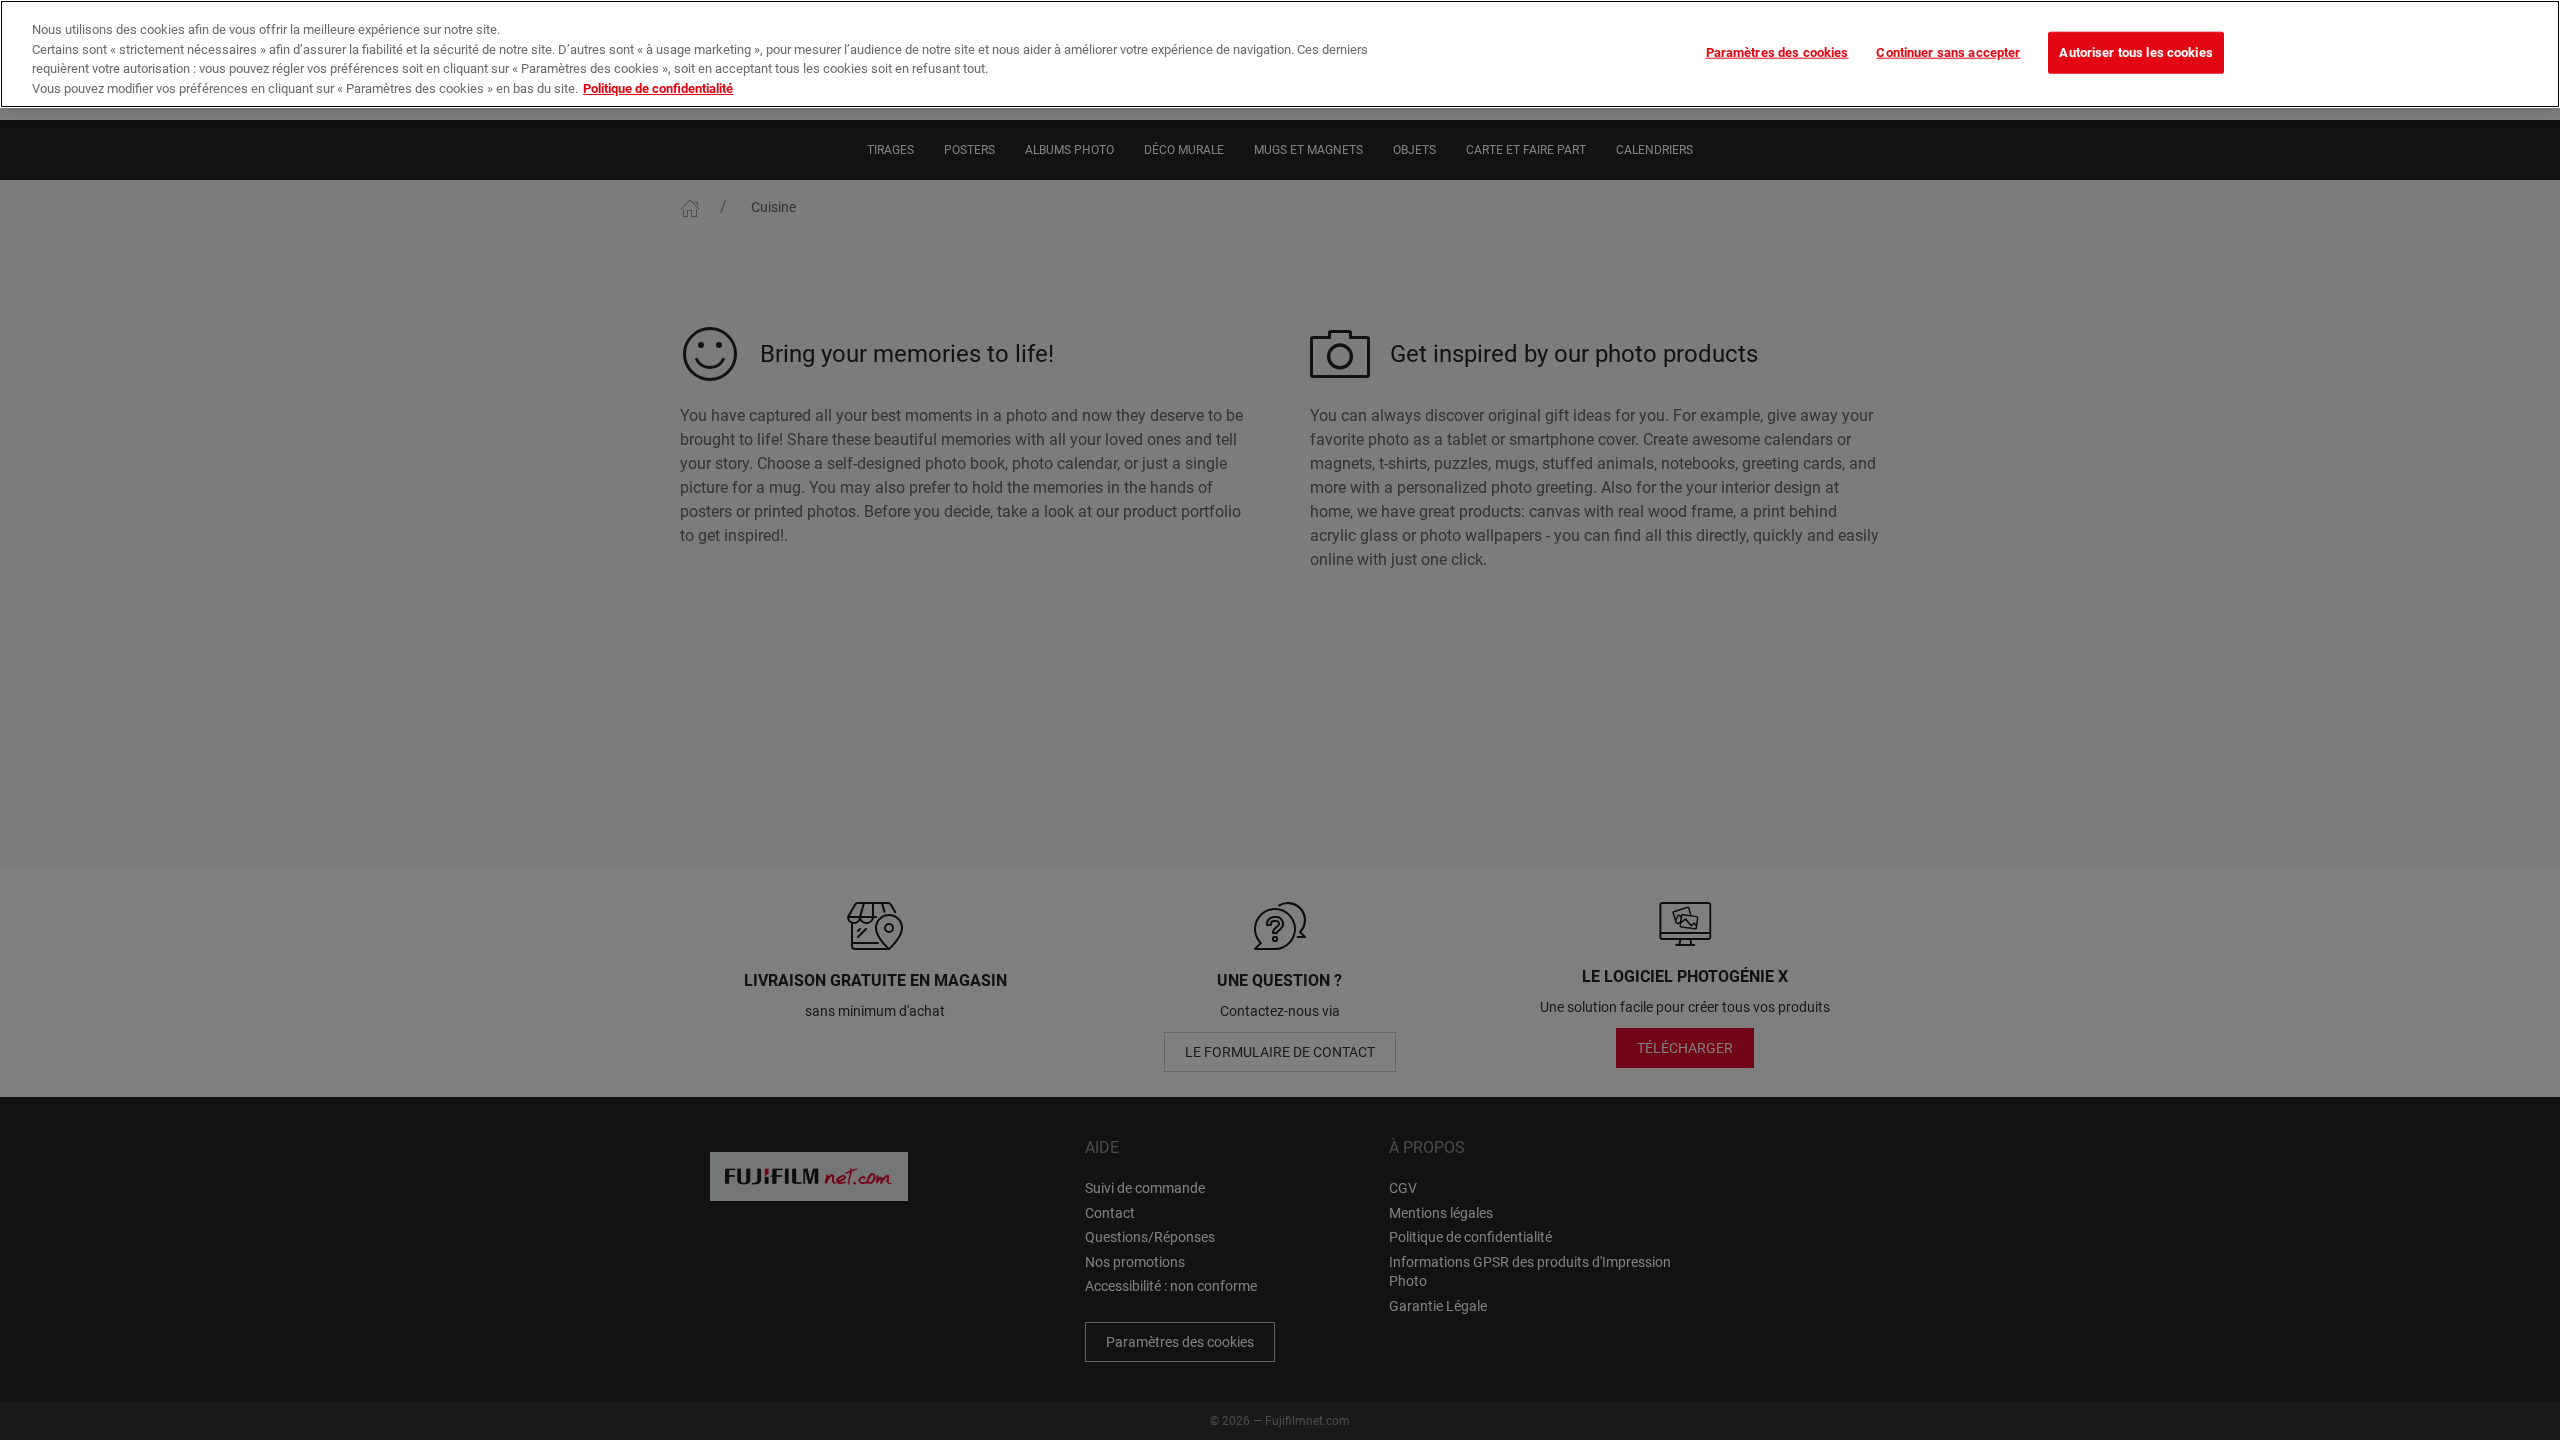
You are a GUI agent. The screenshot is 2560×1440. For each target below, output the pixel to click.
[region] (1280, 54)
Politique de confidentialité (658, 88)
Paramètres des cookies (1777, 52)
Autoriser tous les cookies (2135, 52)
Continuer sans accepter (1948, 52)
